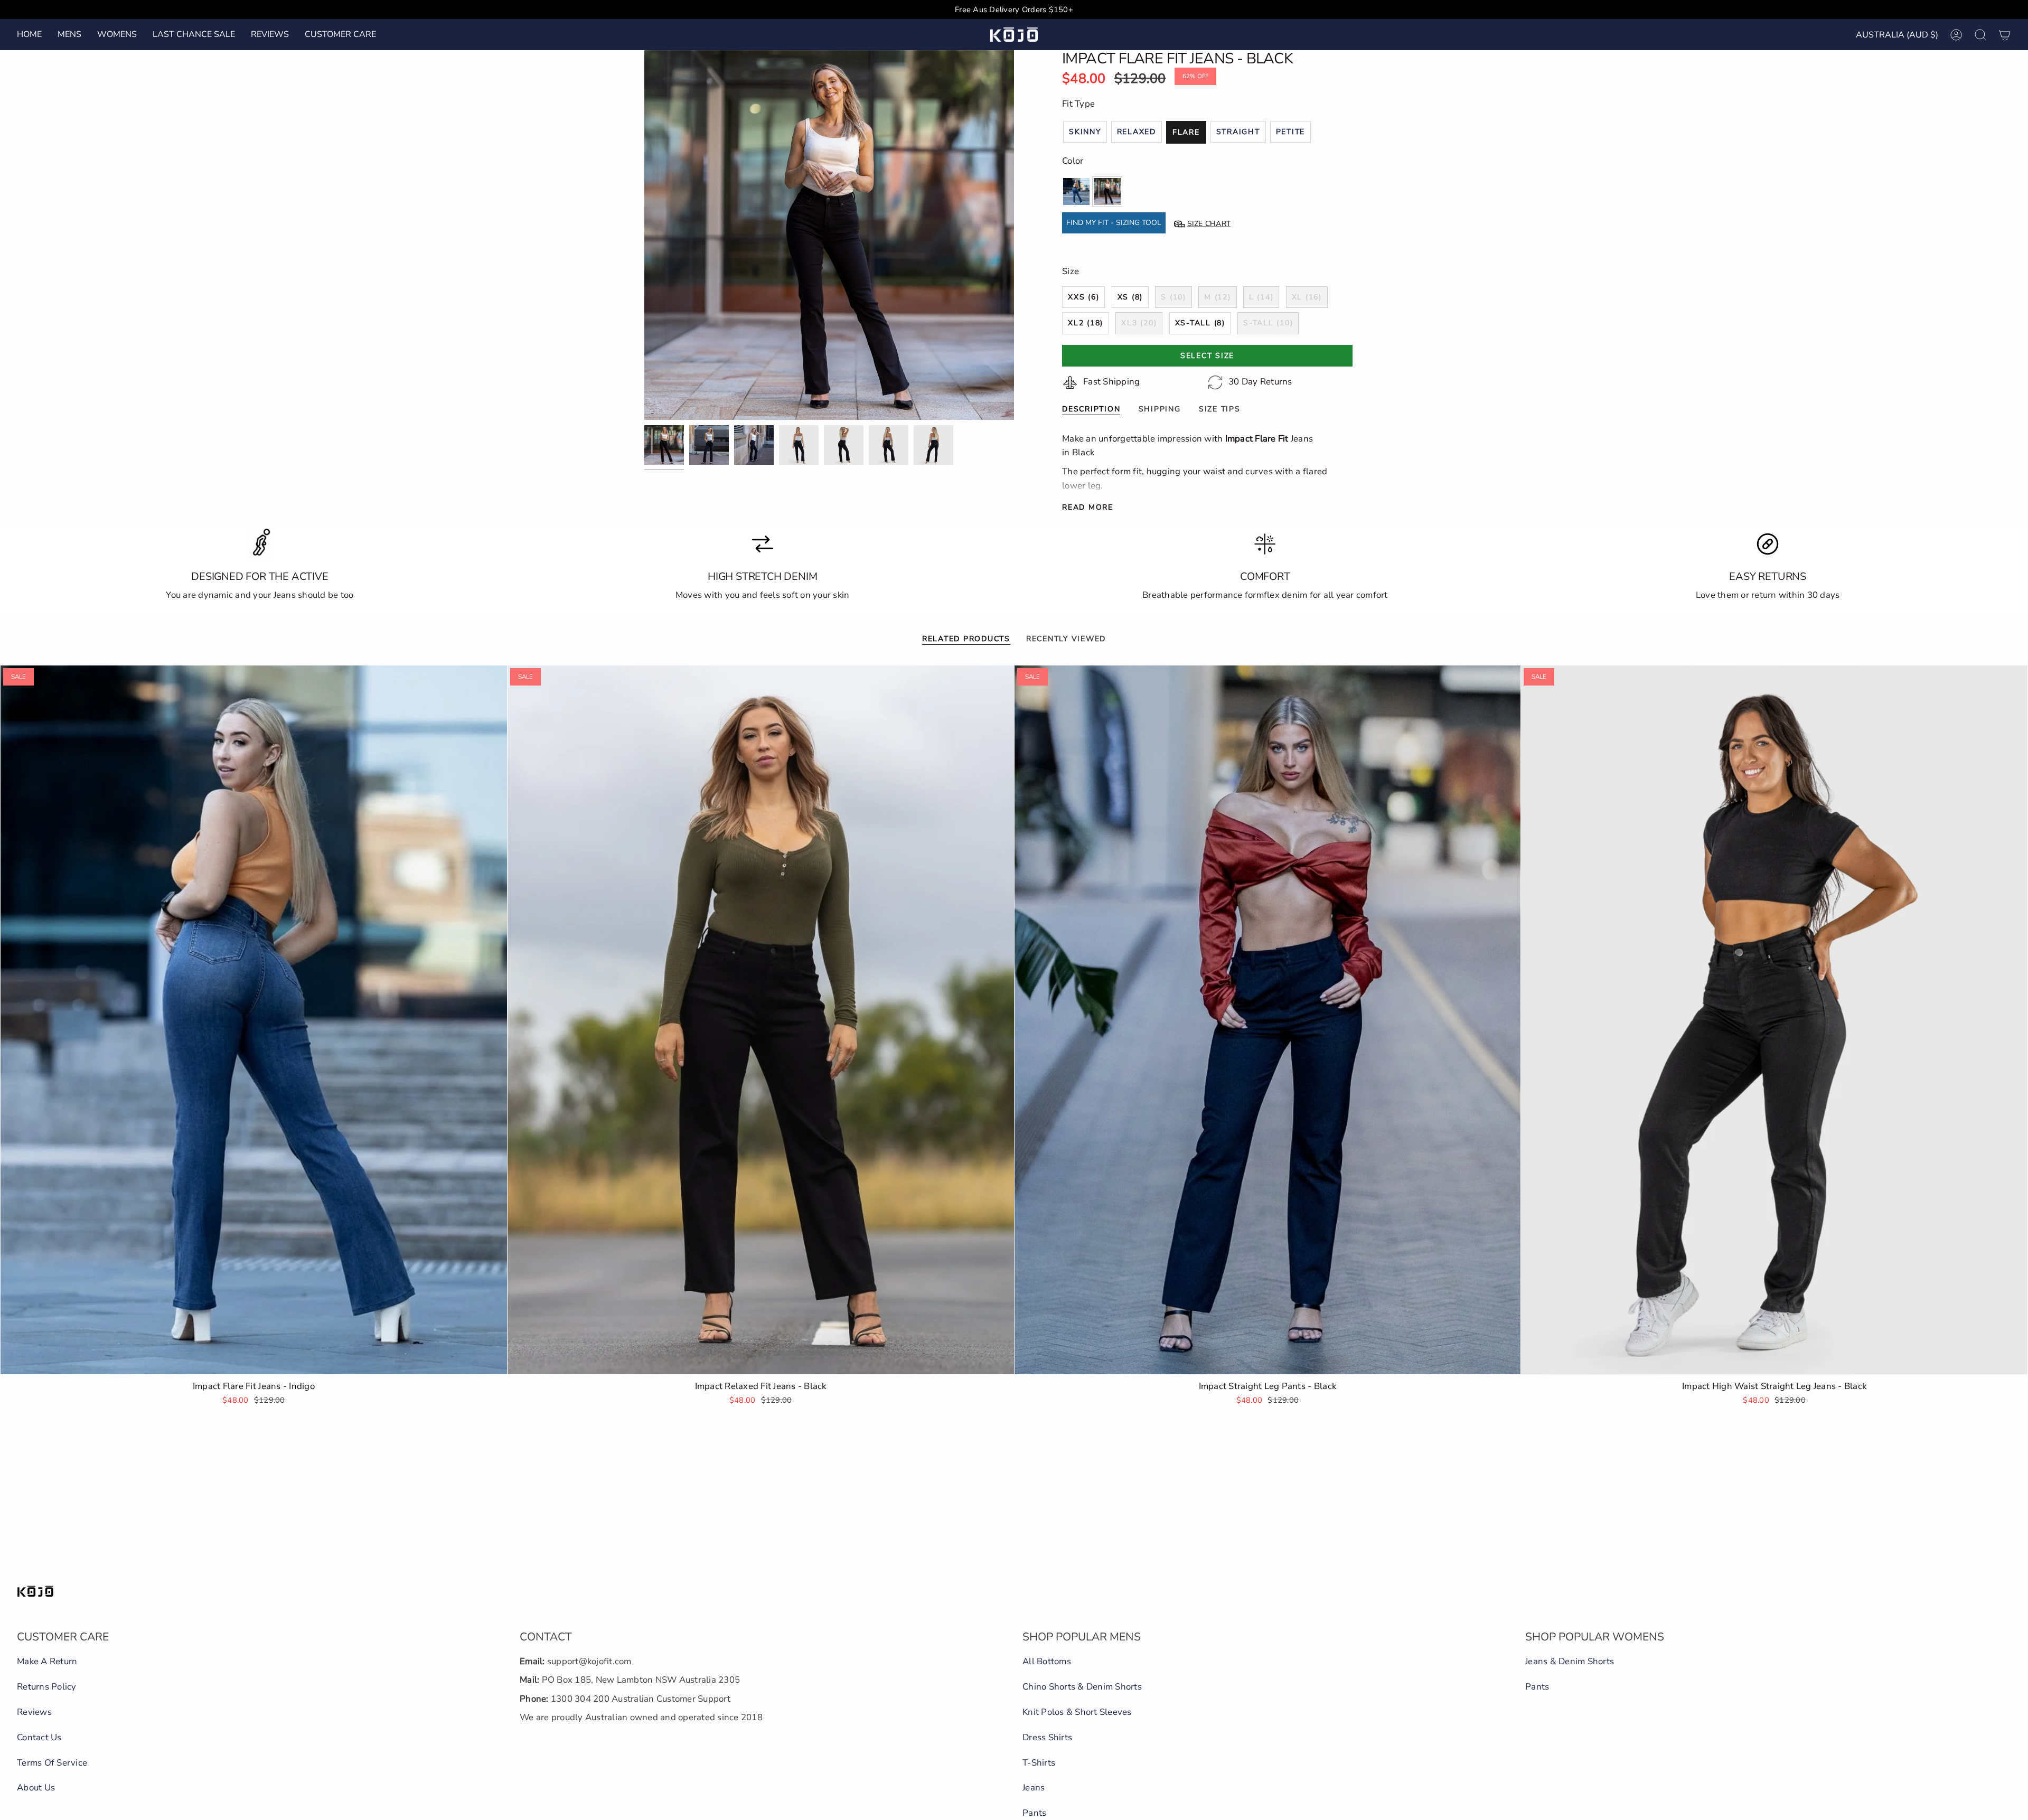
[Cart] (2005, 35)
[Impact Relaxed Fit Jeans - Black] (761, 1020)
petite (1291, 132)
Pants (1034, 1813)
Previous (644, 235)
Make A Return (47, 1661)
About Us (36, 1788)
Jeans (1034, 1788)
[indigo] (1076, 191)
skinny (1085, 132)
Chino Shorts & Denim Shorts (1082, 1687)
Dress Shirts (1047, 1737)
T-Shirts (1039, 1763)
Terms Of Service (52, 1763)
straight (1238, 132)
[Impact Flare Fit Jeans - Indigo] (254, 1020)
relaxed (1137, 132)
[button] (69, 35)
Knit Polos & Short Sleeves (1077, 1712)
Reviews (34, 1712)
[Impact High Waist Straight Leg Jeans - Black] (1774, 1020)
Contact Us (39, 1737)
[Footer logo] (35, 1591)
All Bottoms (1047, 1661)
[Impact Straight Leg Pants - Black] (1268, 1020)
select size (1207, 356)
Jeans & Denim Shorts (1570, 1661)
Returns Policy (47, 1687)
